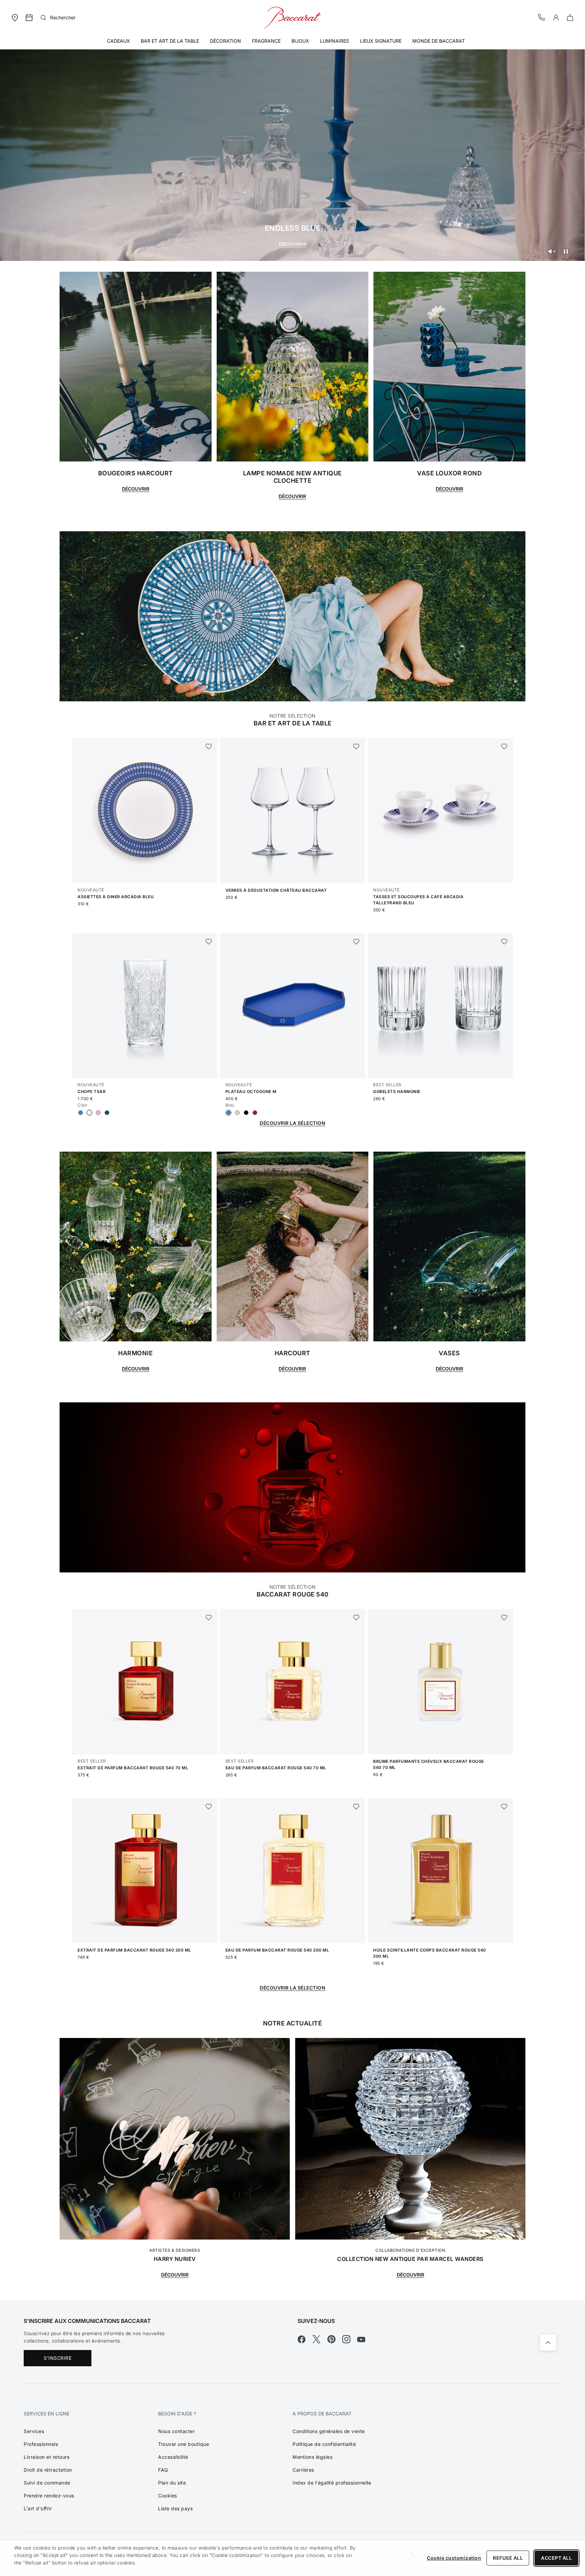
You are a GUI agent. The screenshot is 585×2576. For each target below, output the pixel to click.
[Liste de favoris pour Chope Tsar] (209, 942)
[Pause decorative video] (566, 251)
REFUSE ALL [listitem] (508, 2558)
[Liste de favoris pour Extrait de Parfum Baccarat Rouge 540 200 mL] (209, 1807)
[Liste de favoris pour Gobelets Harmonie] (504, 942)
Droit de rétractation (48, 2470)
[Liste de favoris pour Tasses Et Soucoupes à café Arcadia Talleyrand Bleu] (504, 746)
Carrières (303, 2470)
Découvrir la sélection (292, 1123)
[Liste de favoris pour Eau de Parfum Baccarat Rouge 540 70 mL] (356, 1617)
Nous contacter (176, 2431)
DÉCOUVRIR (175, 2275)
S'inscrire (58, 2358)
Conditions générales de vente (329, 2431)
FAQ (163, 2470)
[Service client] (542, 17)
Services (34, 2431)
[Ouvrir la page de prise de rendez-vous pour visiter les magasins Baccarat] (29, 18)
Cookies (168, 2496)
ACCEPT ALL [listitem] (556, 2558)
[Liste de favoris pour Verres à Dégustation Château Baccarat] (356, 746)
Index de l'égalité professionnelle (332, 2483)
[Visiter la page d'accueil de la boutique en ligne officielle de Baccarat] (292, 17)
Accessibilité (173, 2457)
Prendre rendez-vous (49, 2496)
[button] (556, 18)
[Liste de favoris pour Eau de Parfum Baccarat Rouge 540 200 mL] (356, 1807)
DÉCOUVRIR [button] (136, 489)
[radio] (81, 1113)
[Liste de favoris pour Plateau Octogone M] (356, 942)
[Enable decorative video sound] (551, 251)
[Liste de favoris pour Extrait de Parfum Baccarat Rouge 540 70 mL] (209, 1617)
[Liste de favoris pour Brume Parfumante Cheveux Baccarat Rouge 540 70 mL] (504, 1617)
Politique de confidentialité (324, 2444)
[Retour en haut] (548, 2343)
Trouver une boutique (183, 2444)
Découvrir (293, 244)
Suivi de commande (47, 2483)
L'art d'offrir (38, 2508)
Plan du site (172, 2483)
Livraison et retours (47, 2457)
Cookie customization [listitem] (454, 2558)
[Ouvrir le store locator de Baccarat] (15, 17)
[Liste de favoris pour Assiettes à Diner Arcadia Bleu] (209, 746)
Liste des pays (175, 2508)
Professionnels (41, 2444)
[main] (292, 1150)
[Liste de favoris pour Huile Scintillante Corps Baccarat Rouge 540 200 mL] (504, 1807)
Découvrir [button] (292, 496)
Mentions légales (312, 2457)
